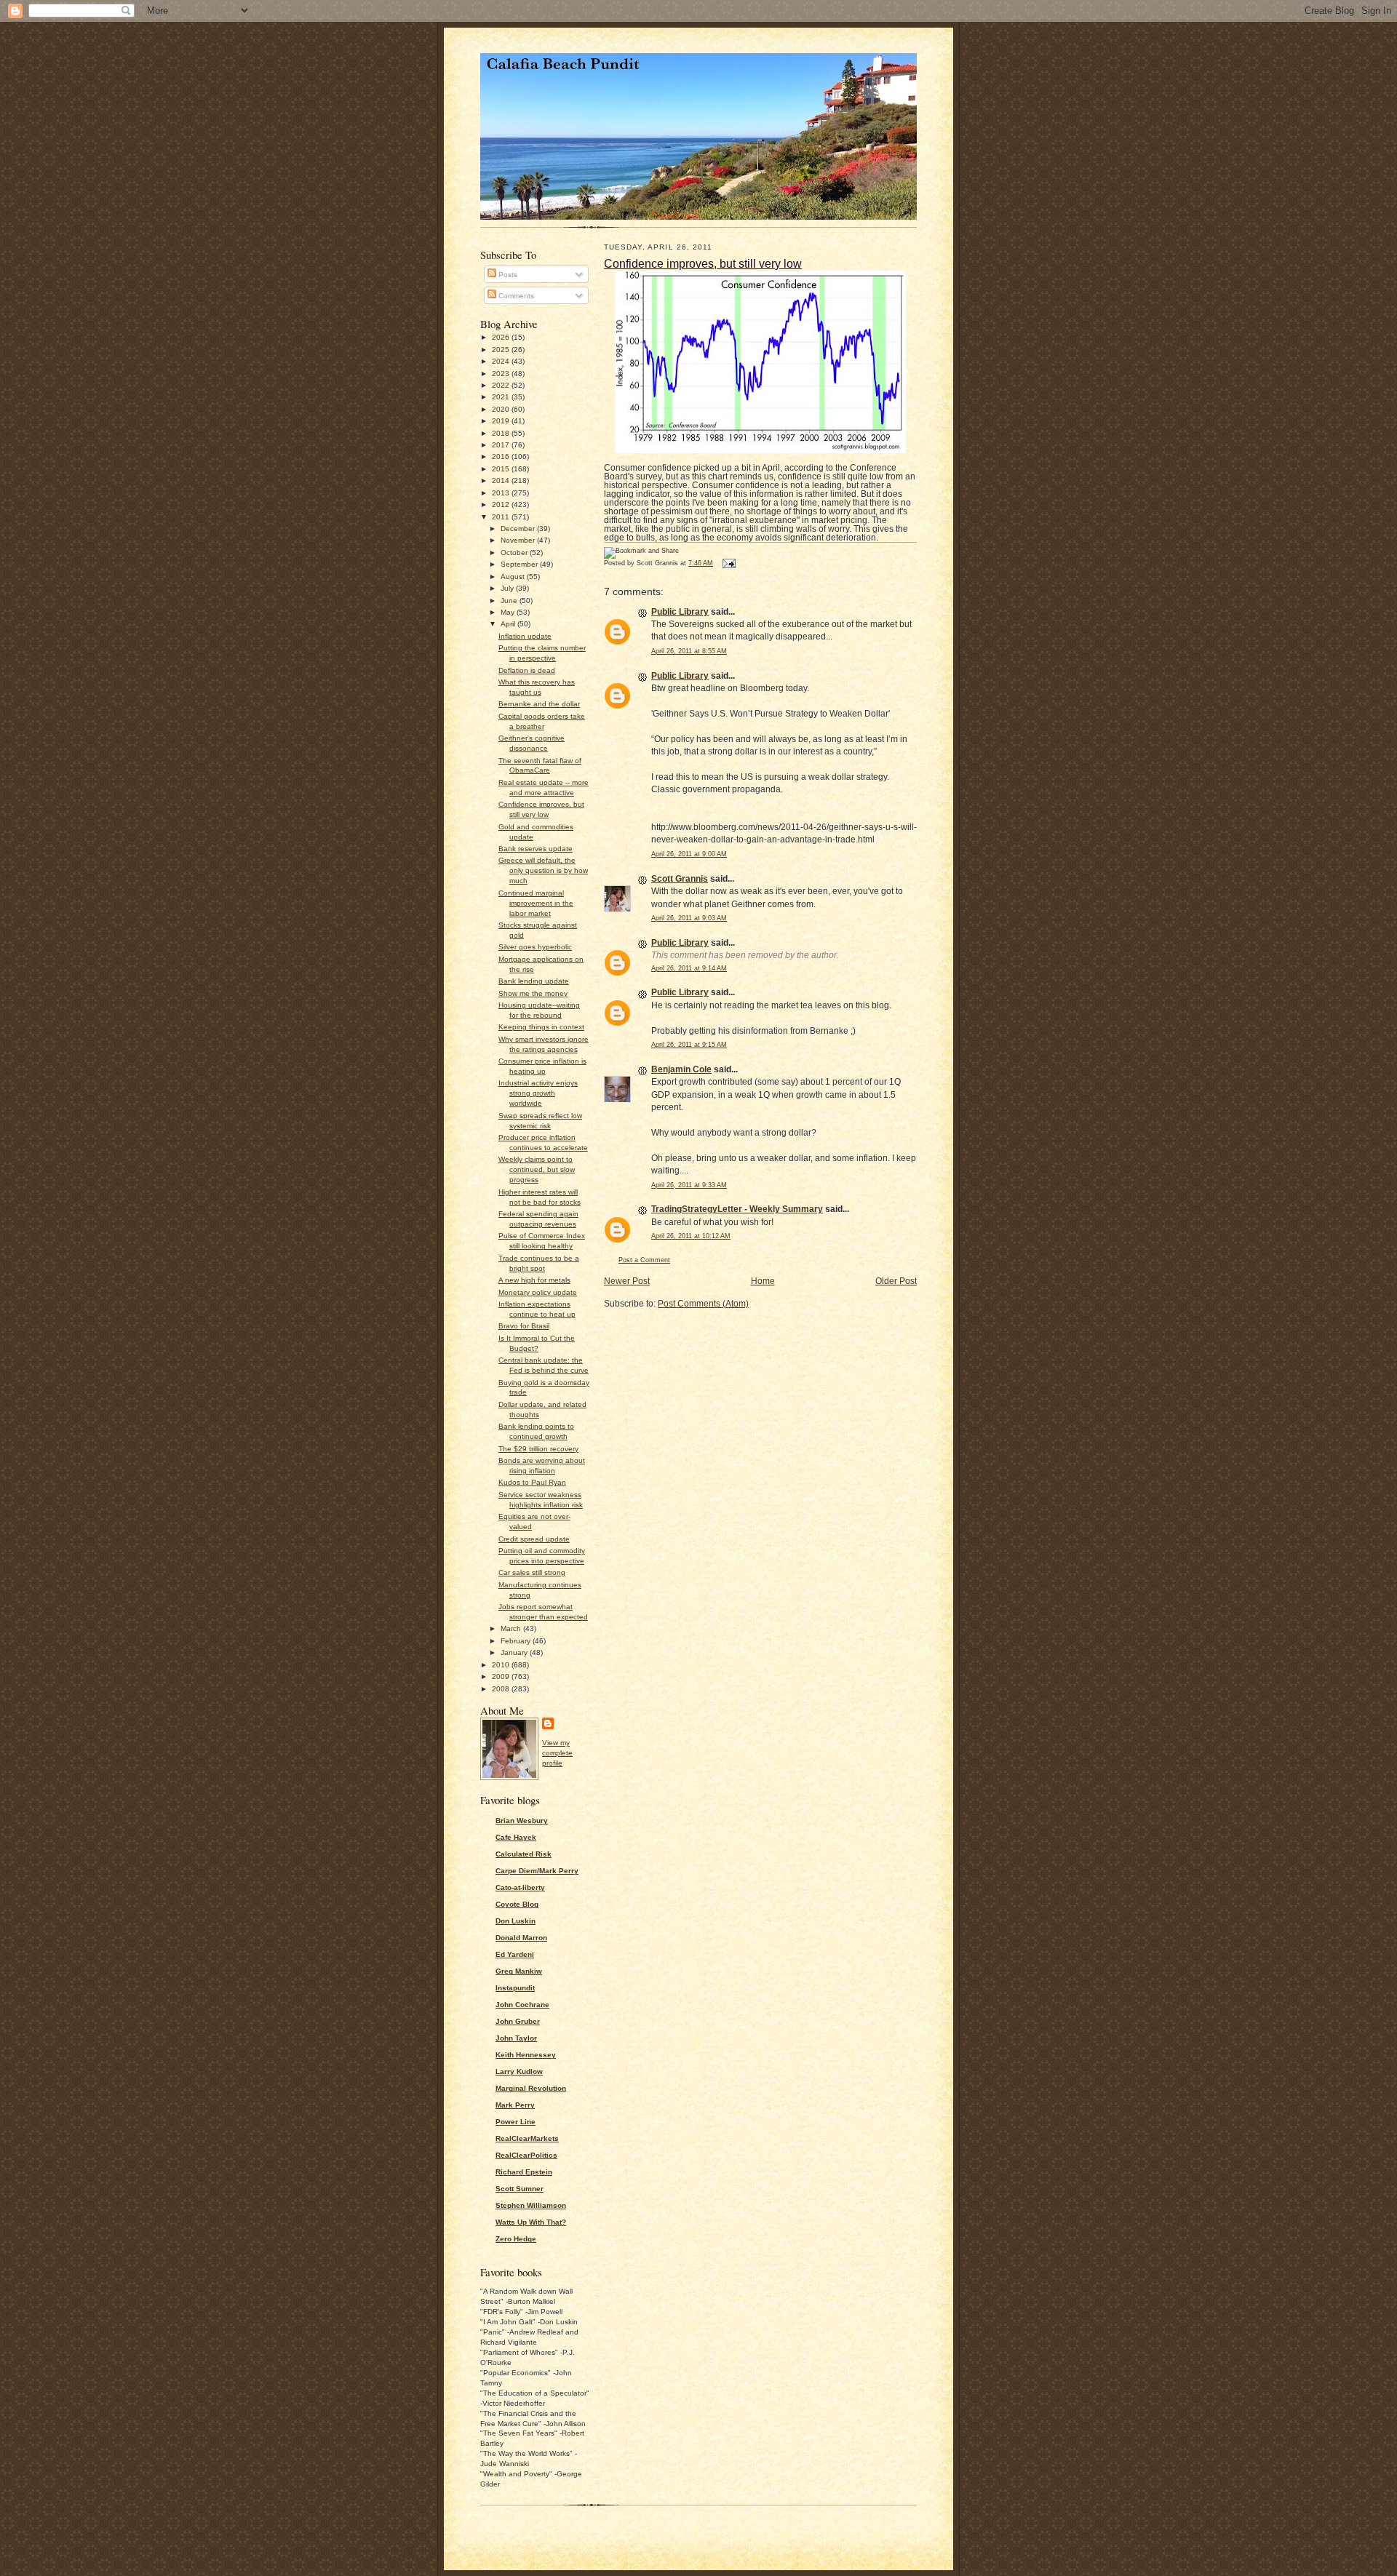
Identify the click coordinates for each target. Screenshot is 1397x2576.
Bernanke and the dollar (539, 704)
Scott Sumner (520, 2189)
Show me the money (533, 993)
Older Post (896, 1281)
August (514, 577)
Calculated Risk (524, 1854)
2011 (502, 517)
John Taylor (516, 2038)
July (508, 588)
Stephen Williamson (531, 2205)
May (509, 612)
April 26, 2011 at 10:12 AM (691, 1236)
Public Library (680, 612)
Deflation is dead (527, 670)
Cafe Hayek (516, 1837)
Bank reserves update (536, 849)
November (519, 540)
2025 (502, 350)
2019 (502, 421)
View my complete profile (557, 1753)
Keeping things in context (541, 1027)
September (520, 564)
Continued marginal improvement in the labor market (536, 903)
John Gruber (518, 2021)
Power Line (516, 2122)
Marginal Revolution (531, 2088)
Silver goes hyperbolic (535, 947)
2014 (502, 480)
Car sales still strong (532, 1572)
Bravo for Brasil (524, 1326)
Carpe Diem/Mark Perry (537, 1871)
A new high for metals (534, 1280)
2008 (502, 1689)
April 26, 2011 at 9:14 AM (689, 968)
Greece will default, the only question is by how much (543, 870)
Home (763, 1281)
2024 (502, 361)
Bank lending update (534, 981)
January (515, 1652)
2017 (502, 445)
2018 (502, 433)
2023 (502, 374)
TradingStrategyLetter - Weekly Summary (737, 1209)
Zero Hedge (516, 2239)
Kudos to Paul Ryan (532, 1482)
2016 (502, 456)
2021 (502, 397)
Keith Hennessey (526, 2055)
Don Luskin (516, 1921)
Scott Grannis (680, 879)
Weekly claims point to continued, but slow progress (537, 1169)
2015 (502, 469)
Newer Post (627, 1281)
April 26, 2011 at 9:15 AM (689, 1045)
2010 (502, 1665)
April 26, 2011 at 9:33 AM (689, 1185)
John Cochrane (522, 2005)
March (512, 1628)
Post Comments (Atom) (703, 1304)
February (517, 1641)
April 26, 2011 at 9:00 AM (689, 854)
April (509, 624)
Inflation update (525, 636)
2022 (502, 385)
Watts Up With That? (531, 2222)
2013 (502, 493)
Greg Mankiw (519, 1971)
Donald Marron (521, 1938)
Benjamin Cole (681, 1069)
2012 (502, 505)
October (515, 553)
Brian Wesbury (522, 1821)
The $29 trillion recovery (538, 1449)
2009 (502, 1676)
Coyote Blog (517, 1904)
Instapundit (515, 1988)
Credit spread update (534, 1539)
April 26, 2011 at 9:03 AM (689, 918)
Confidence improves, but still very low (703, 263)
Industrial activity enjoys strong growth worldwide (538, 1093)
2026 (502, 337)
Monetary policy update (538, 1292)
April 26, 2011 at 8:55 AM (689, 651)
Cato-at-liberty (520, 1887)
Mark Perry (515, 2105)
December (519, 529)
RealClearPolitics (526, 2155)
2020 (502, 409)
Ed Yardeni (515, 1954)
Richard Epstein (524, 2172)
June (510, 601)
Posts (507, 275)
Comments (515, 296)
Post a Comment (644, 1260)
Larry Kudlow (519, 2071)
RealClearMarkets (527, 2138)
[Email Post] (728, 563)
